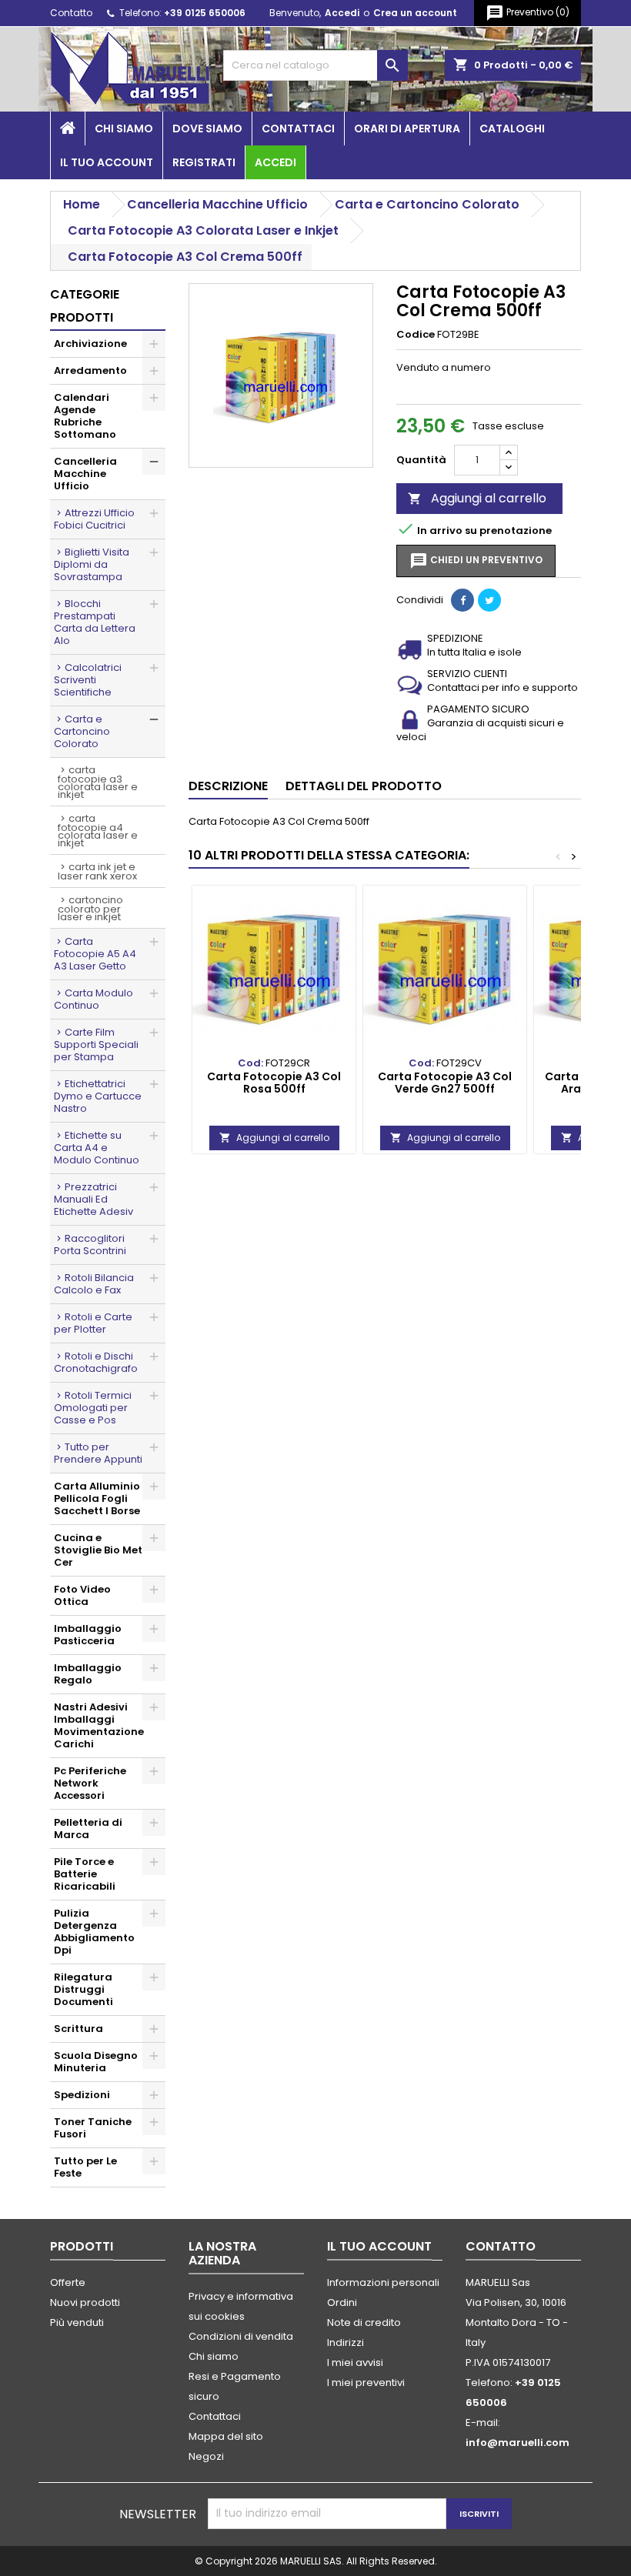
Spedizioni (82, 2095)
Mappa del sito (226, 2436)
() (528, 13)
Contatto (71, 13)
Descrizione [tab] (228, 786)
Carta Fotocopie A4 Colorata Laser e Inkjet (98, 831)
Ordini (342, 2302)
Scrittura (78, 2029)
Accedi (342, 13)
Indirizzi (346, 2342)
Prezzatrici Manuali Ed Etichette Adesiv (93, 1199)
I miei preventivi (366, 2382)
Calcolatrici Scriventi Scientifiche (88, 680)
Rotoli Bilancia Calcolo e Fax (94, 1284)
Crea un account (415, 13)
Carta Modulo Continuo (93, 999)
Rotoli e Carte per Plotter (93, 1323)
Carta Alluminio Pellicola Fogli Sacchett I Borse (97, 1498)
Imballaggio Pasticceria (88, 1635)
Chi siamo (124, 128)
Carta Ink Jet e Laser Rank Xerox (97, 871)
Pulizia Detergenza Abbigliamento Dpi (94, 1932)
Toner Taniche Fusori (93, 2128)
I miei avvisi (355, 2362)
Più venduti (77, 2322)
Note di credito (364, 2322)
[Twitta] (489, 600)
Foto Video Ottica (82, 1595)
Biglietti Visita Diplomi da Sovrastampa (92, 564)
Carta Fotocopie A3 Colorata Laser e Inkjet (98, 782)
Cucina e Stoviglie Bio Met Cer (98, 1550)
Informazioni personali (383, 2282)
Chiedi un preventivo (476, 561)
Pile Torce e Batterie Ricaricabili (85, 1874)
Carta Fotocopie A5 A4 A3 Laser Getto (95, 954)
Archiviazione (90, 344)
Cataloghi (512, 128)
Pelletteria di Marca (88, 1829)
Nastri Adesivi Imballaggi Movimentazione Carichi (99, 1725)
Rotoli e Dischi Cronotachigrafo (96, 1362)
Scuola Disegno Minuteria (96, 2062)
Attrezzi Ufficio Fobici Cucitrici (94, 519)
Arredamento (90, 370)
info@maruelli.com (517, 2443)
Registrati (204, 162)
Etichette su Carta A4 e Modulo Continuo (97, 1148)
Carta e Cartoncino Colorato (82, 731)
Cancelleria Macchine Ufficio (85, 474)
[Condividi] (462, 600)
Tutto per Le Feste (85, 2167)
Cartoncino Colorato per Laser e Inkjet (90, 908)
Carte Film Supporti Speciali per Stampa (96, 1044)
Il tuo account (107, 162)
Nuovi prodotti (85, 2302)
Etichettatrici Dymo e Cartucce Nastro (98, 1096)
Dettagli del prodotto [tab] (364, 786)
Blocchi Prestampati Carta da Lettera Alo (95, 622)
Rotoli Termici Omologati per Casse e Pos (93, 1408)
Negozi (206, 2456)
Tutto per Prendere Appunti (98, 1453)
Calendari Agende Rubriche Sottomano (85, 416)
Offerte (68, 2282)
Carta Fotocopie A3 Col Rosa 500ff (274, 1083)
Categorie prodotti (85, 306)
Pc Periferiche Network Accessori (90, 1783)
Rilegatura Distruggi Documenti (83, 1989)
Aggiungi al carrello (477, 498)
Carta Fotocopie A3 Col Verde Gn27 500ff (445, 1083)
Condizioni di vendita (241, 2336)
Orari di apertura (407, 128)
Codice (416, 335)
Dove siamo (207, 128)
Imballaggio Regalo (88, 1674)
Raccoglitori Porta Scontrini (90, 1245)
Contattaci (298, 128)
